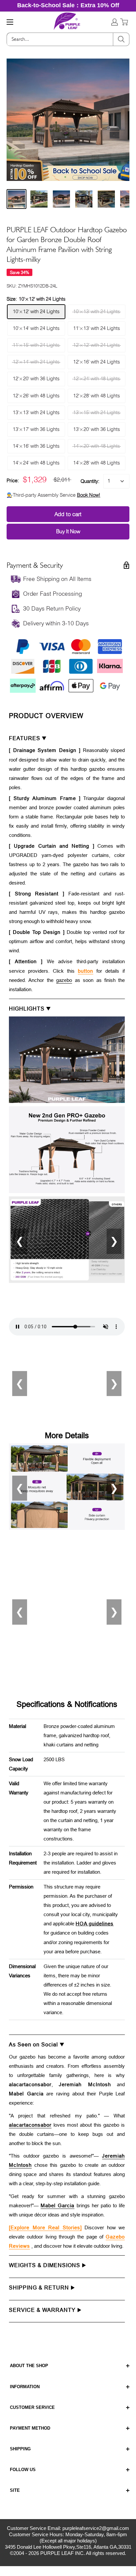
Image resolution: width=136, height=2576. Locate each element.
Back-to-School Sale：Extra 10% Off (68, 5)
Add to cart (68, 514)
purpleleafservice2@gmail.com (96, 2528)
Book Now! (89, 495)
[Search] (121, 39)
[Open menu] (10, 22)
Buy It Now (68, 531)
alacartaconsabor (30, 2125)
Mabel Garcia (57, 2205)
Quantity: (90, 481)
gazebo (64, 980)
